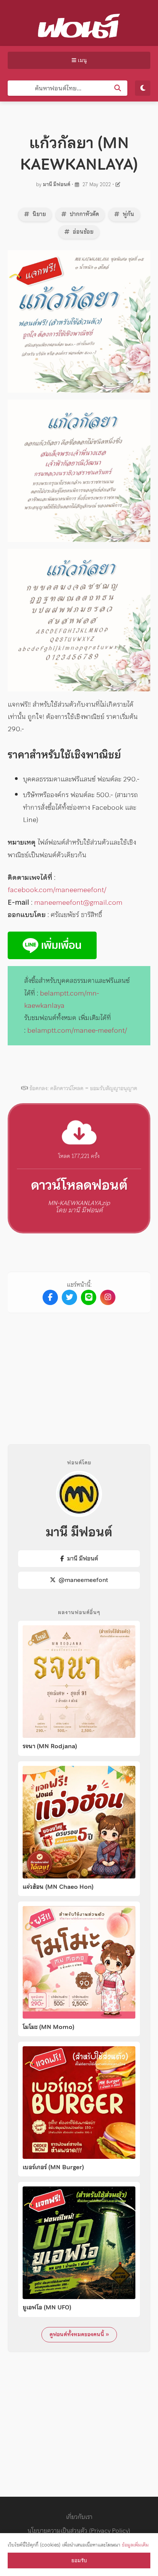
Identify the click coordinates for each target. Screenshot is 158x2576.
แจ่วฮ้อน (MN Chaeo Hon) (58, 1887)
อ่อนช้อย (82, 232)
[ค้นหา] (118, 88)
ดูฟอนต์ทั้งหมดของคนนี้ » (79, 2334)
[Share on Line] (89, 1297)
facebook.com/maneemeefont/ (57, 890)
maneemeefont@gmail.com (78, 902)
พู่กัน (128, 214)
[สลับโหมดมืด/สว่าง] (143, 88)
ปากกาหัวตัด (84, 214)
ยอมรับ (79, 2560)
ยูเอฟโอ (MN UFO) (47, 2307)
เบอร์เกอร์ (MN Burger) (53, 2167)
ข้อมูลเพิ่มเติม (135, 2545)
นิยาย (39, 214)
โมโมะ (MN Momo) (49, 2027)
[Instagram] (108, 1297)
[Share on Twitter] (69, 1297)
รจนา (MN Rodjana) (50, 1746)
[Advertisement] (79, 1372)
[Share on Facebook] (50, 1297)
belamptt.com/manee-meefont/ (77, 1030)
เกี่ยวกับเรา (79, 2517)
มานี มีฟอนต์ (57, 184)
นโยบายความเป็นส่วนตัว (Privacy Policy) (79, 2530)
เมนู (81, 60)
